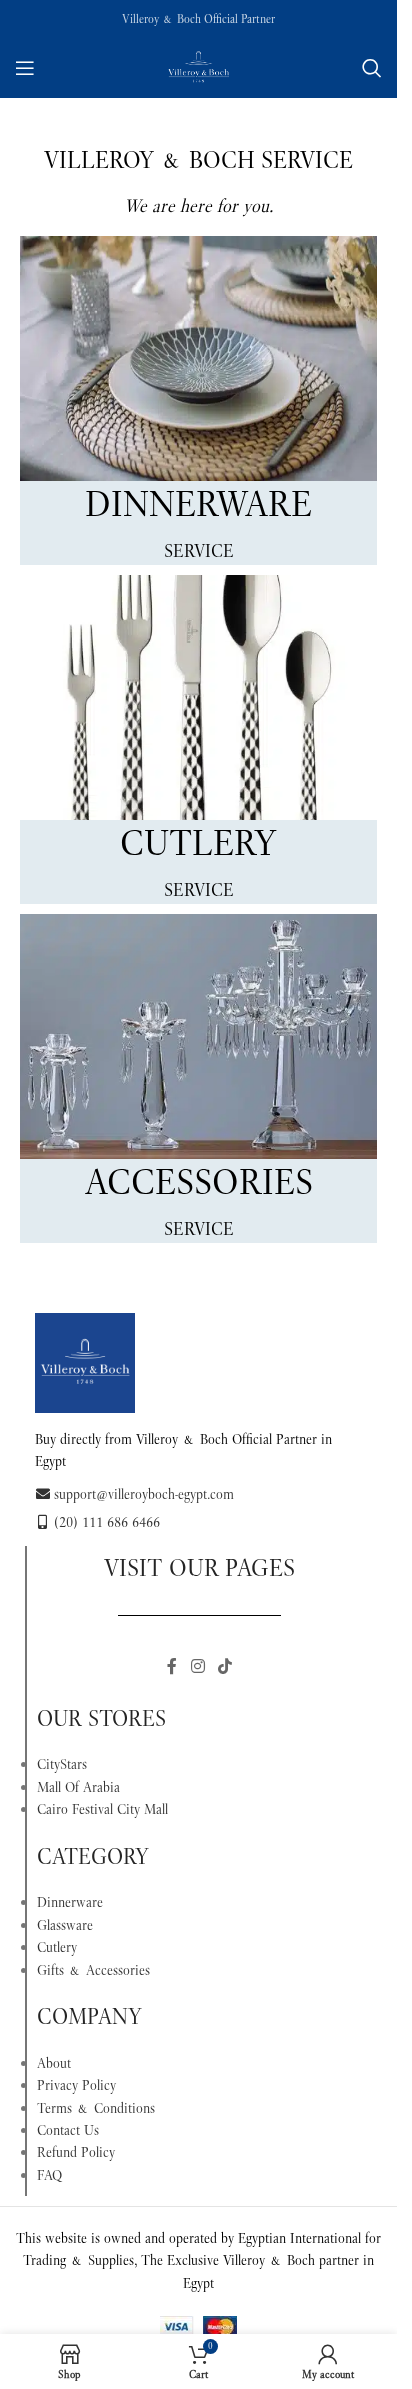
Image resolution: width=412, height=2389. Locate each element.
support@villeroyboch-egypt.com (144, 1494)
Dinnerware (70, 1902)
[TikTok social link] (225, 1666)
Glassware (65, 1925)
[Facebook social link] (172, 1666)
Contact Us (68, 2130)
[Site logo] (199, 66)
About (54, 2063)
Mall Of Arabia (78, 1787)
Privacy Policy (76, 2085)
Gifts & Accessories (93, 1970)
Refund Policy (76, 2152)
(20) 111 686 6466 (107, 1522)
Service (199, 550)
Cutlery (57, 1947)
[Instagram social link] (197, 1666)
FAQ (49, 2175)
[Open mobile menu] (25, 68)
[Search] (372, 68)
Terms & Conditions (96, 2108)
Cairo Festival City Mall (102, 1809)
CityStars (62, 1764)
